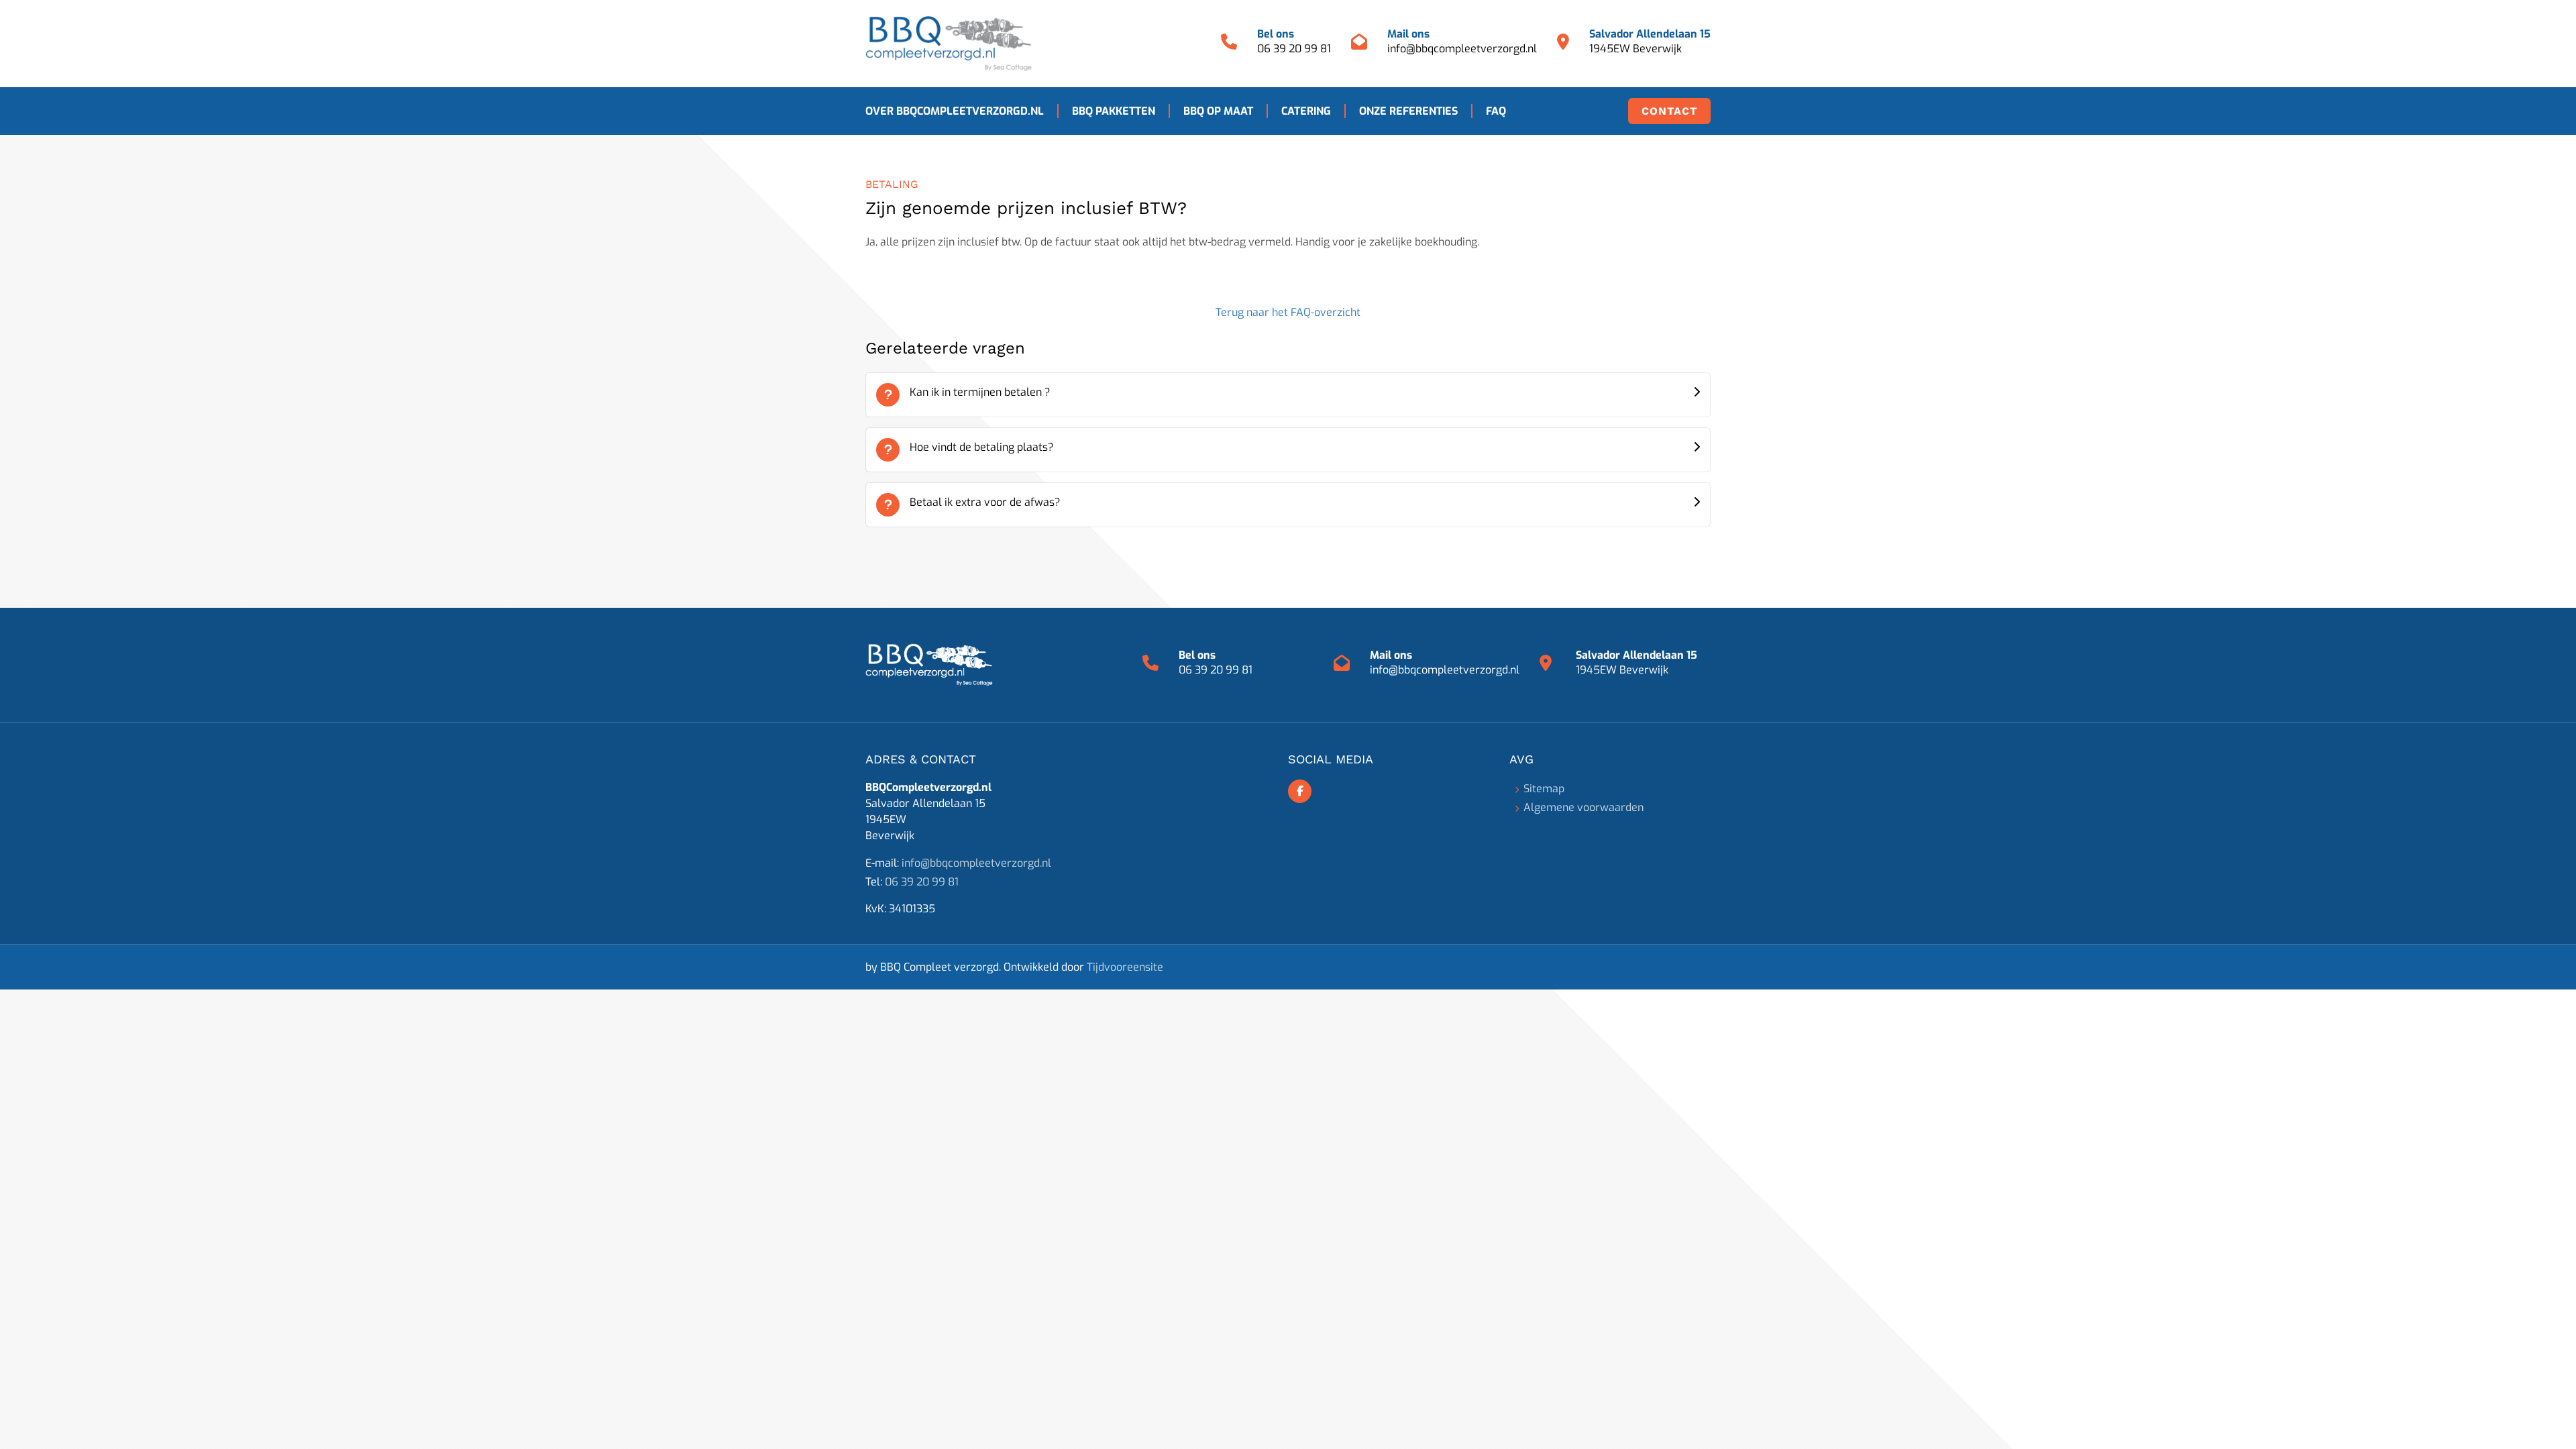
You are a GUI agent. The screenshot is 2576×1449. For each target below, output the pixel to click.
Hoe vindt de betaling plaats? (982, 447)
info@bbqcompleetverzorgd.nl (1462, 49)
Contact (1669, 111)
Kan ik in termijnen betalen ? (980, 392)
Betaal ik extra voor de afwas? (985, 502)
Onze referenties (1408, 111)
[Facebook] (1300, 791)
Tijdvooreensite (1125, 967)
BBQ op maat (1218, 111)
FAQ (1496, 111)
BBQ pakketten (1114, 111)
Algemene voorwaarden (1584, 807)
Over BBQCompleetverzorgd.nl (955, 111)
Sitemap (1544, 789)
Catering (1306, 111)
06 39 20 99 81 (1294, 49)
